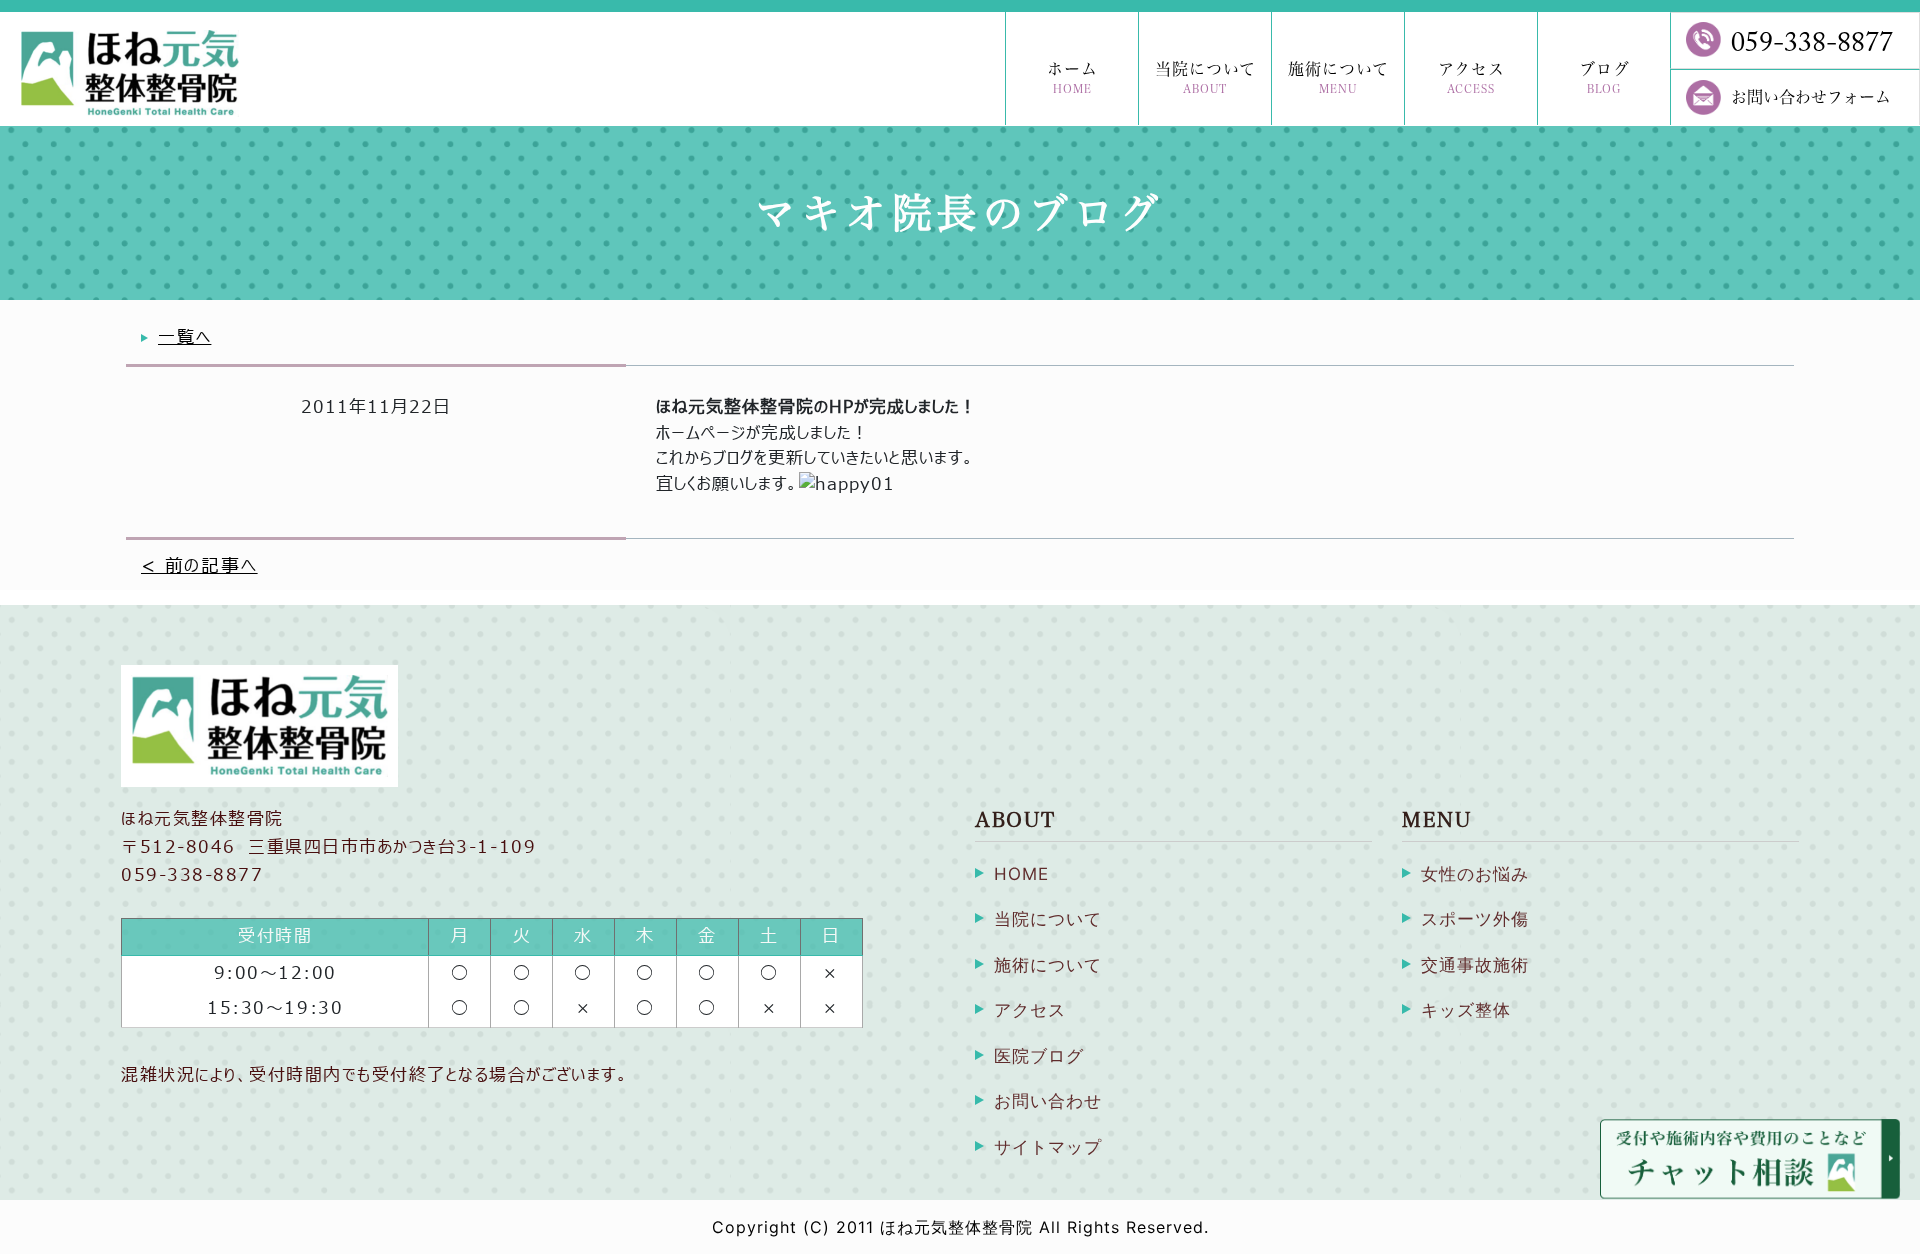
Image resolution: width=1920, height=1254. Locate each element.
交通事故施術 (1475, 965)
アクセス (1471, 77)
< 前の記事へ (199, 566)
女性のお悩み (1475, 874)
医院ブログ (1039, 1056)
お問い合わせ (1048, 1101)
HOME (1021, 874)
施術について (1338, 77)
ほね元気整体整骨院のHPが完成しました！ (816, 407)
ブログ (1604, 77)
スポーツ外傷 (1475, 919)
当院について (1205, 77)
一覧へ (184, 337)
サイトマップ (1048, 1147)
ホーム (1072, 77)
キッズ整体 (1466, 1010)
